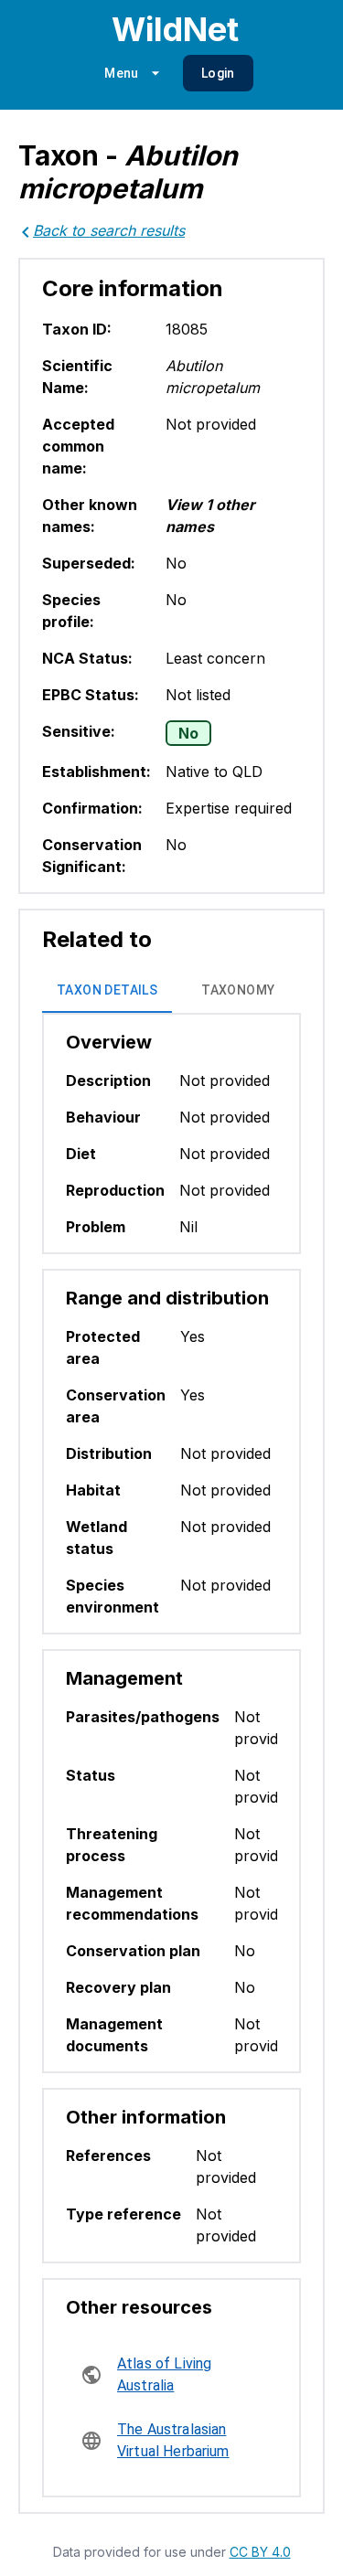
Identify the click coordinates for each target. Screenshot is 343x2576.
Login (218, 73)
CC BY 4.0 (260, 2552)
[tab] (107, 991)
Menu (122, 73)
